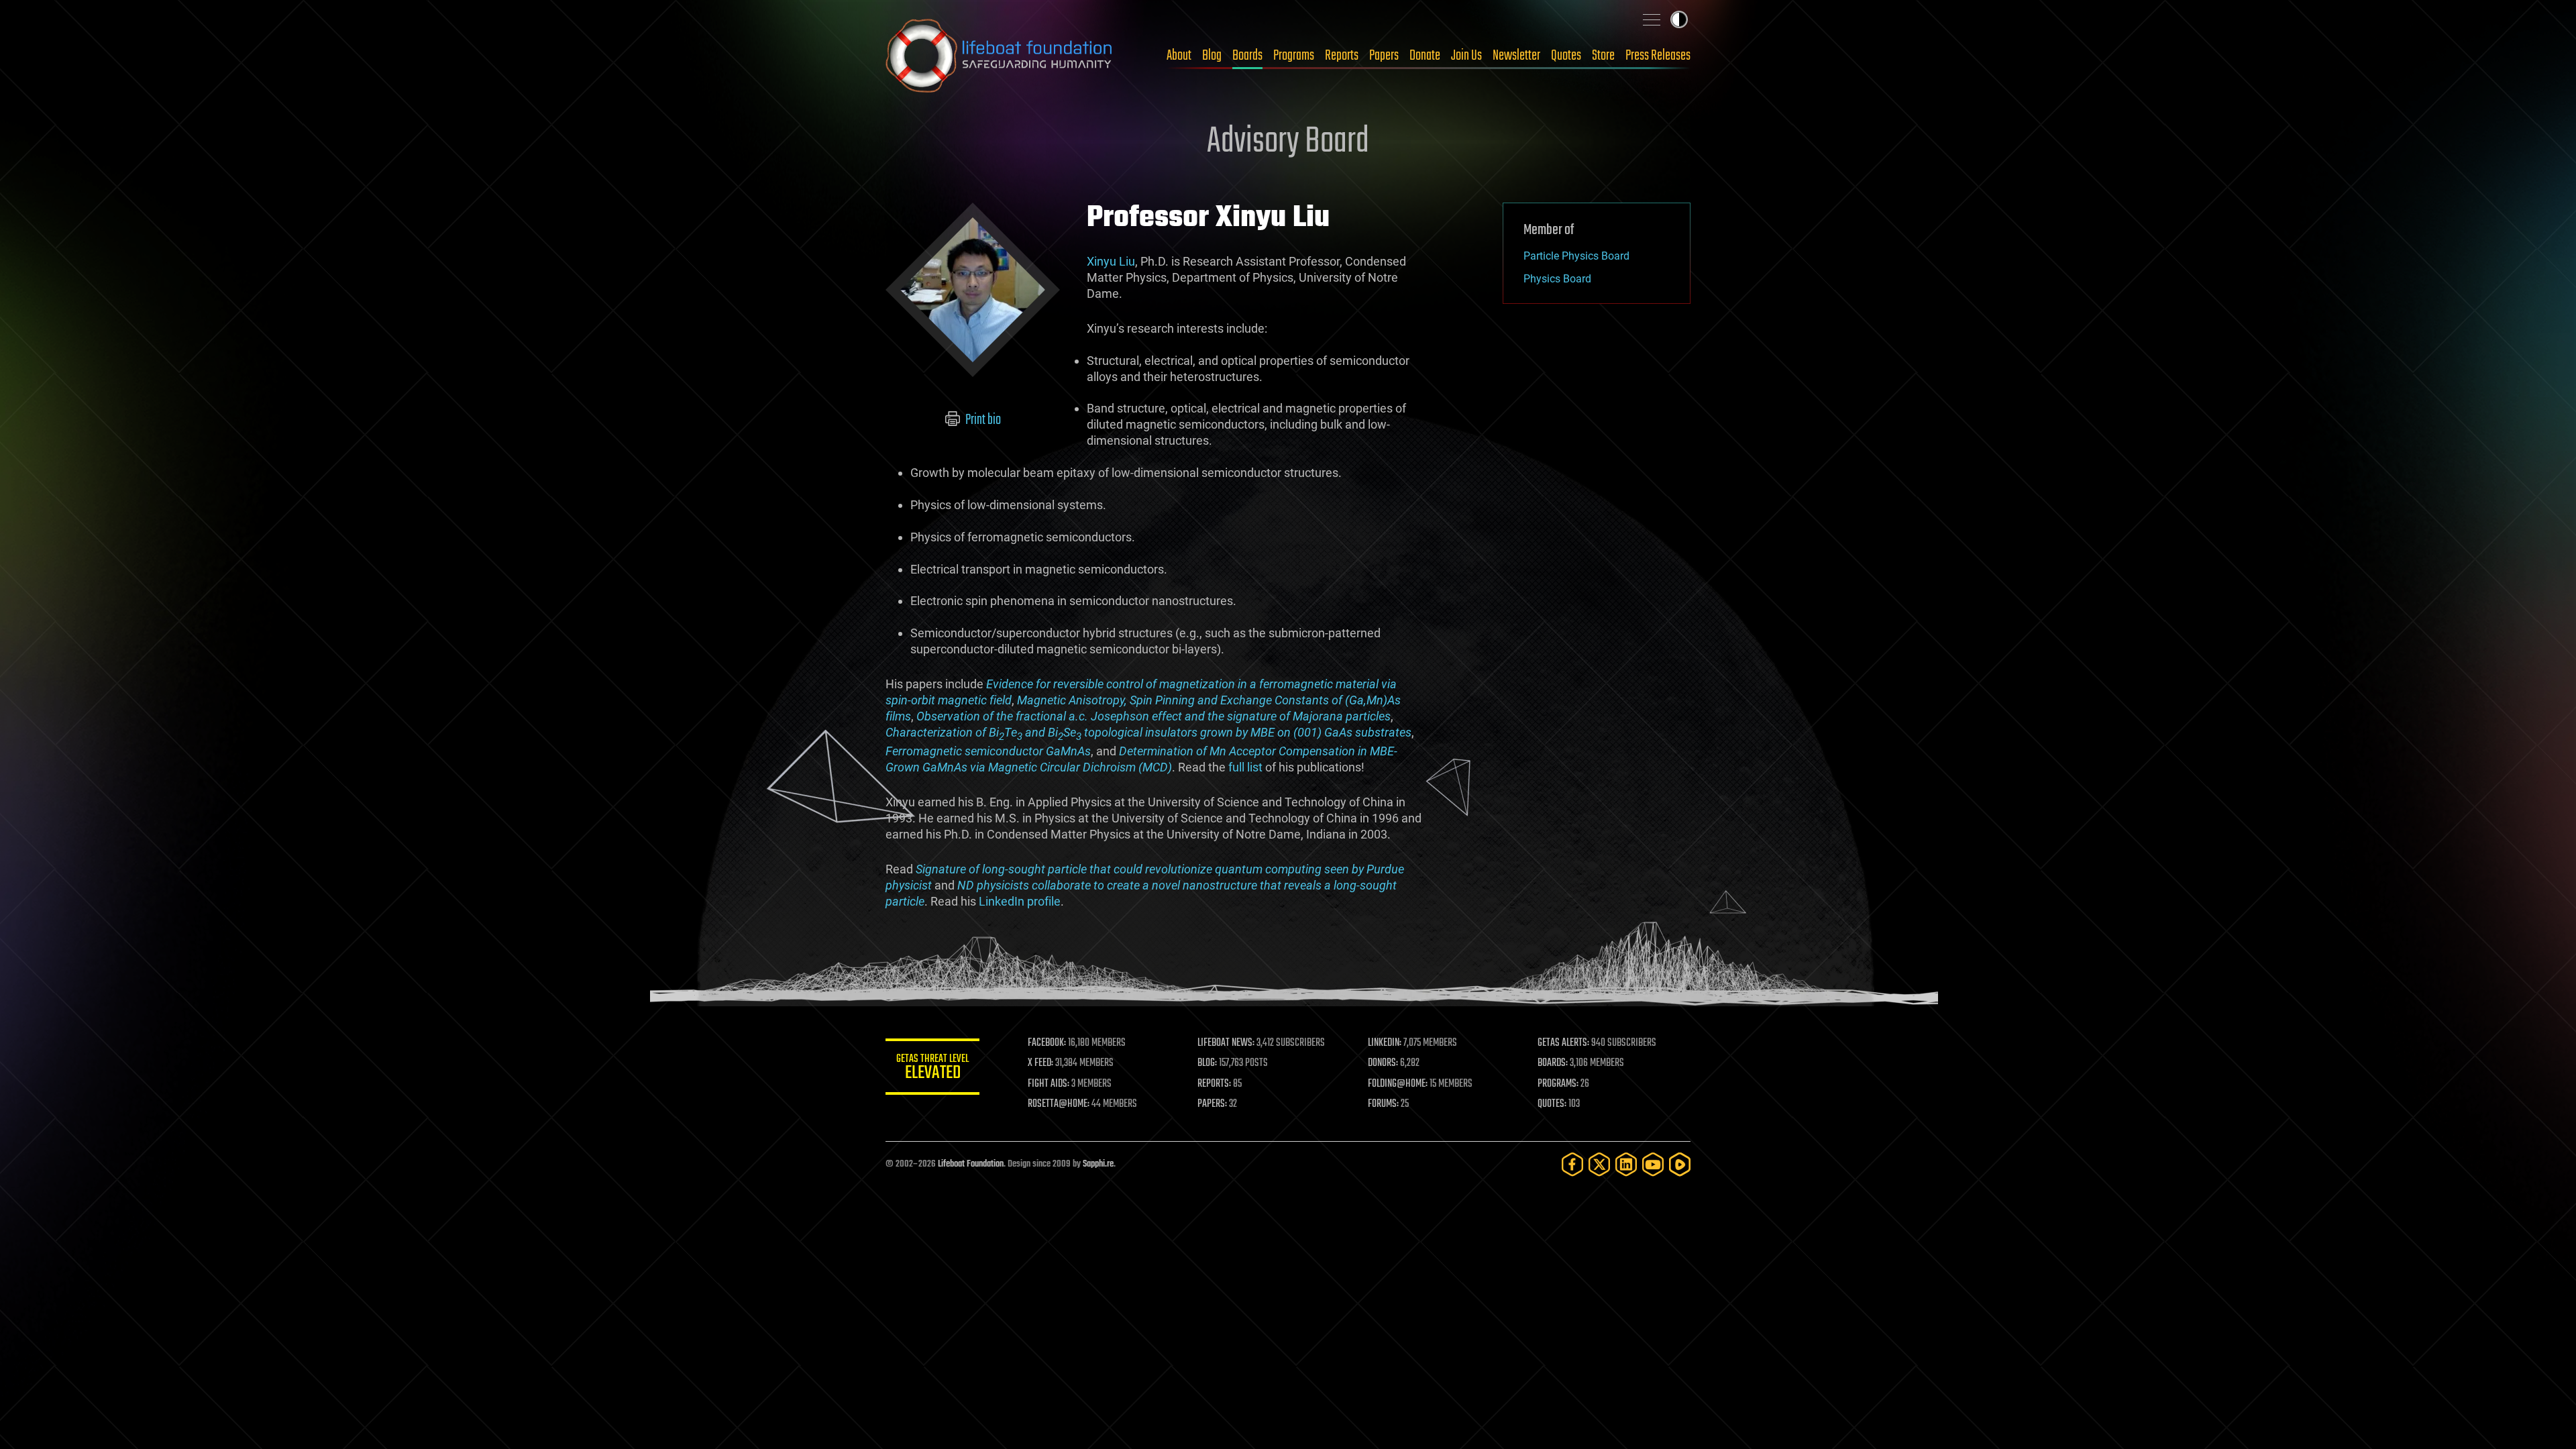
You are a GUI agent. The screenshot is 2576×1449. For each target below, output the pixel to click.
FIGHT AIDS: (1049, 1084)
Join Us (1466, 56)
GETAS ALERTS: (1563, 1043)
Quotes (1566, 56)
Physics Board (1557, 279)
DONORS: (1383, 1063)
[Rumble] (1680, 1164)
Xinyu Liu (1111, 261)
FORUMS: (1383, 1104)
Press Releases (1658, 56)
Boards (1247, 56)
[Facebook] (1572, 1164)
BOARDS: (1553, 1063)
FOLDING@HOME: (1398, 1084)
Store (1603, 56)
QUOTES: (1552, 1104)
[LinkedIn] (1626, 1164)
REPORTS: (1214, 1084)
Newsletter (1516, 56)
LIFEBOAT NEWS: (1226, 1043)
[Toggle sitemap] (1652, 19)
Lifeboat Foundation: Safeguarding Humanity (1000, 56)
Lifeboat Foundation (971, 1164)
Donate (1425, 56)
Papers (1384, 56)
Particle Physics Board (1576, 256)
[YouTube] (1653, 1164)
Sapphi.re (1098, 1164)
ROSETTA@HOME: (1059, 1104)
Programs (1294, 56)
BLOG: (1207, 1063)
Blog (1212, 56)
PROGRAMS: (1558, 1084)
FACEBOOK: (1047, 1043)
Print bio (982, 420)
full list (1245, 767)
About (1179, 56)
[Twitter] (1599, 1164)
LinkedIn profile (1020, 901)
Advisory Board (1288, 142)
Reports (1342, 56)
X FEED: (1040, 1063)
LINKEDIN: (1385, 1043)
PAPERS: (1212, 1104)
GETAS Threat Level (932, 1069)
